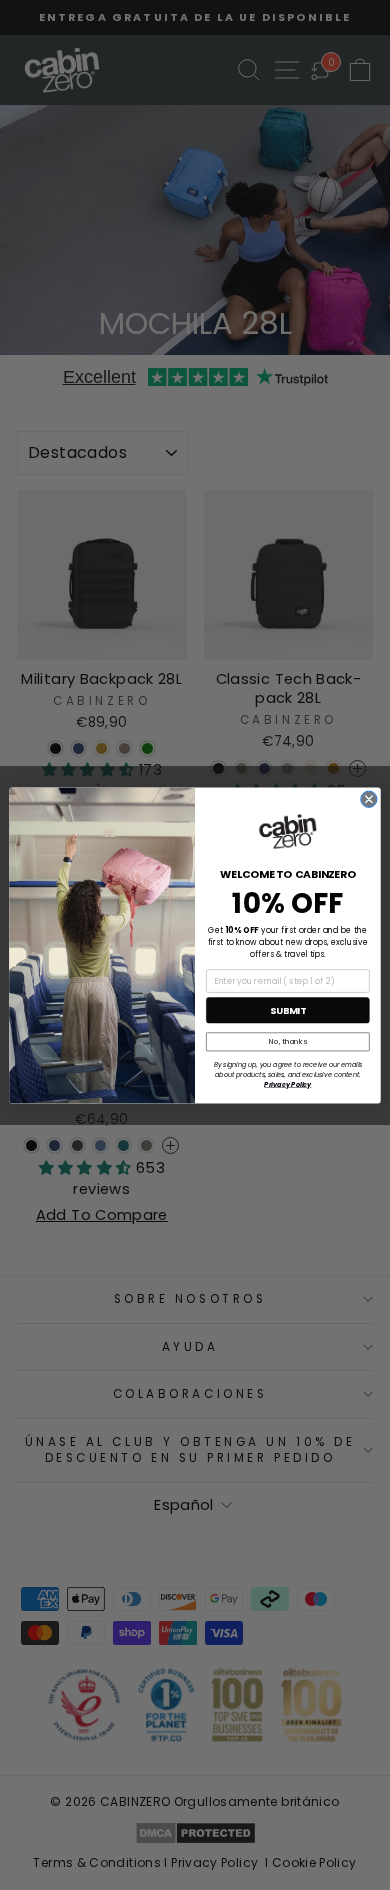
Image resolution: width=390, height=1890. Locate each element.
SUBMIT (288, 1009)
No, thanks (288, 1041)
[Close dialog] (369, 799)
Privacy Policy (287, 1083)
